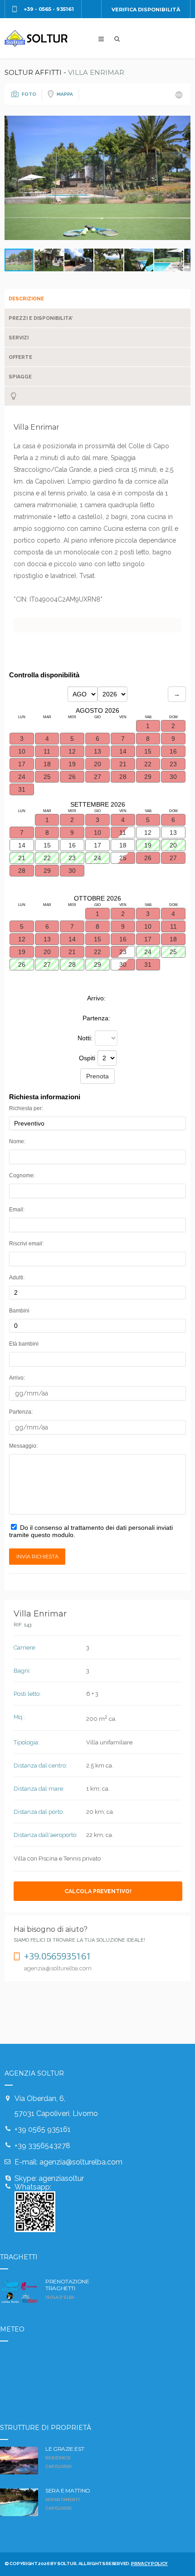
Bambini (19, 1311)
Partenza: (21, 1412)
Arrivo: (17, 1378)
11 (123, 833)
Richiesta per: (26, 1108)
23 (123, 952)
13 (173, 833)
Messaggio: (23, 1446)
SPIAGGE (20, 377)
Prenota (97, 1076)
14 (22, 845)
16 (72, 845)
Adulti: (17, 1278)
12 (148, 833)
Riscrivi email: (26, 1244)
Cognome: (22, 1175)
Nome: (17, 1141)
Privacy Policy (149, 2564)
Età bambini (24, 1344)
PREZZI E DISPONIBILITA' (41, 318)
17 (97, 845)
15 (47, 845)
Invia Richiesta (37, 1557)
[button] (182, 178)
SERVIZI (19, 338)
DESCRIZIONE (26, 299)
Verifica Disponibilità (146, 10)
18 (123, 845)
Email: (17, 1210)
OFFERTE (20, 357)
